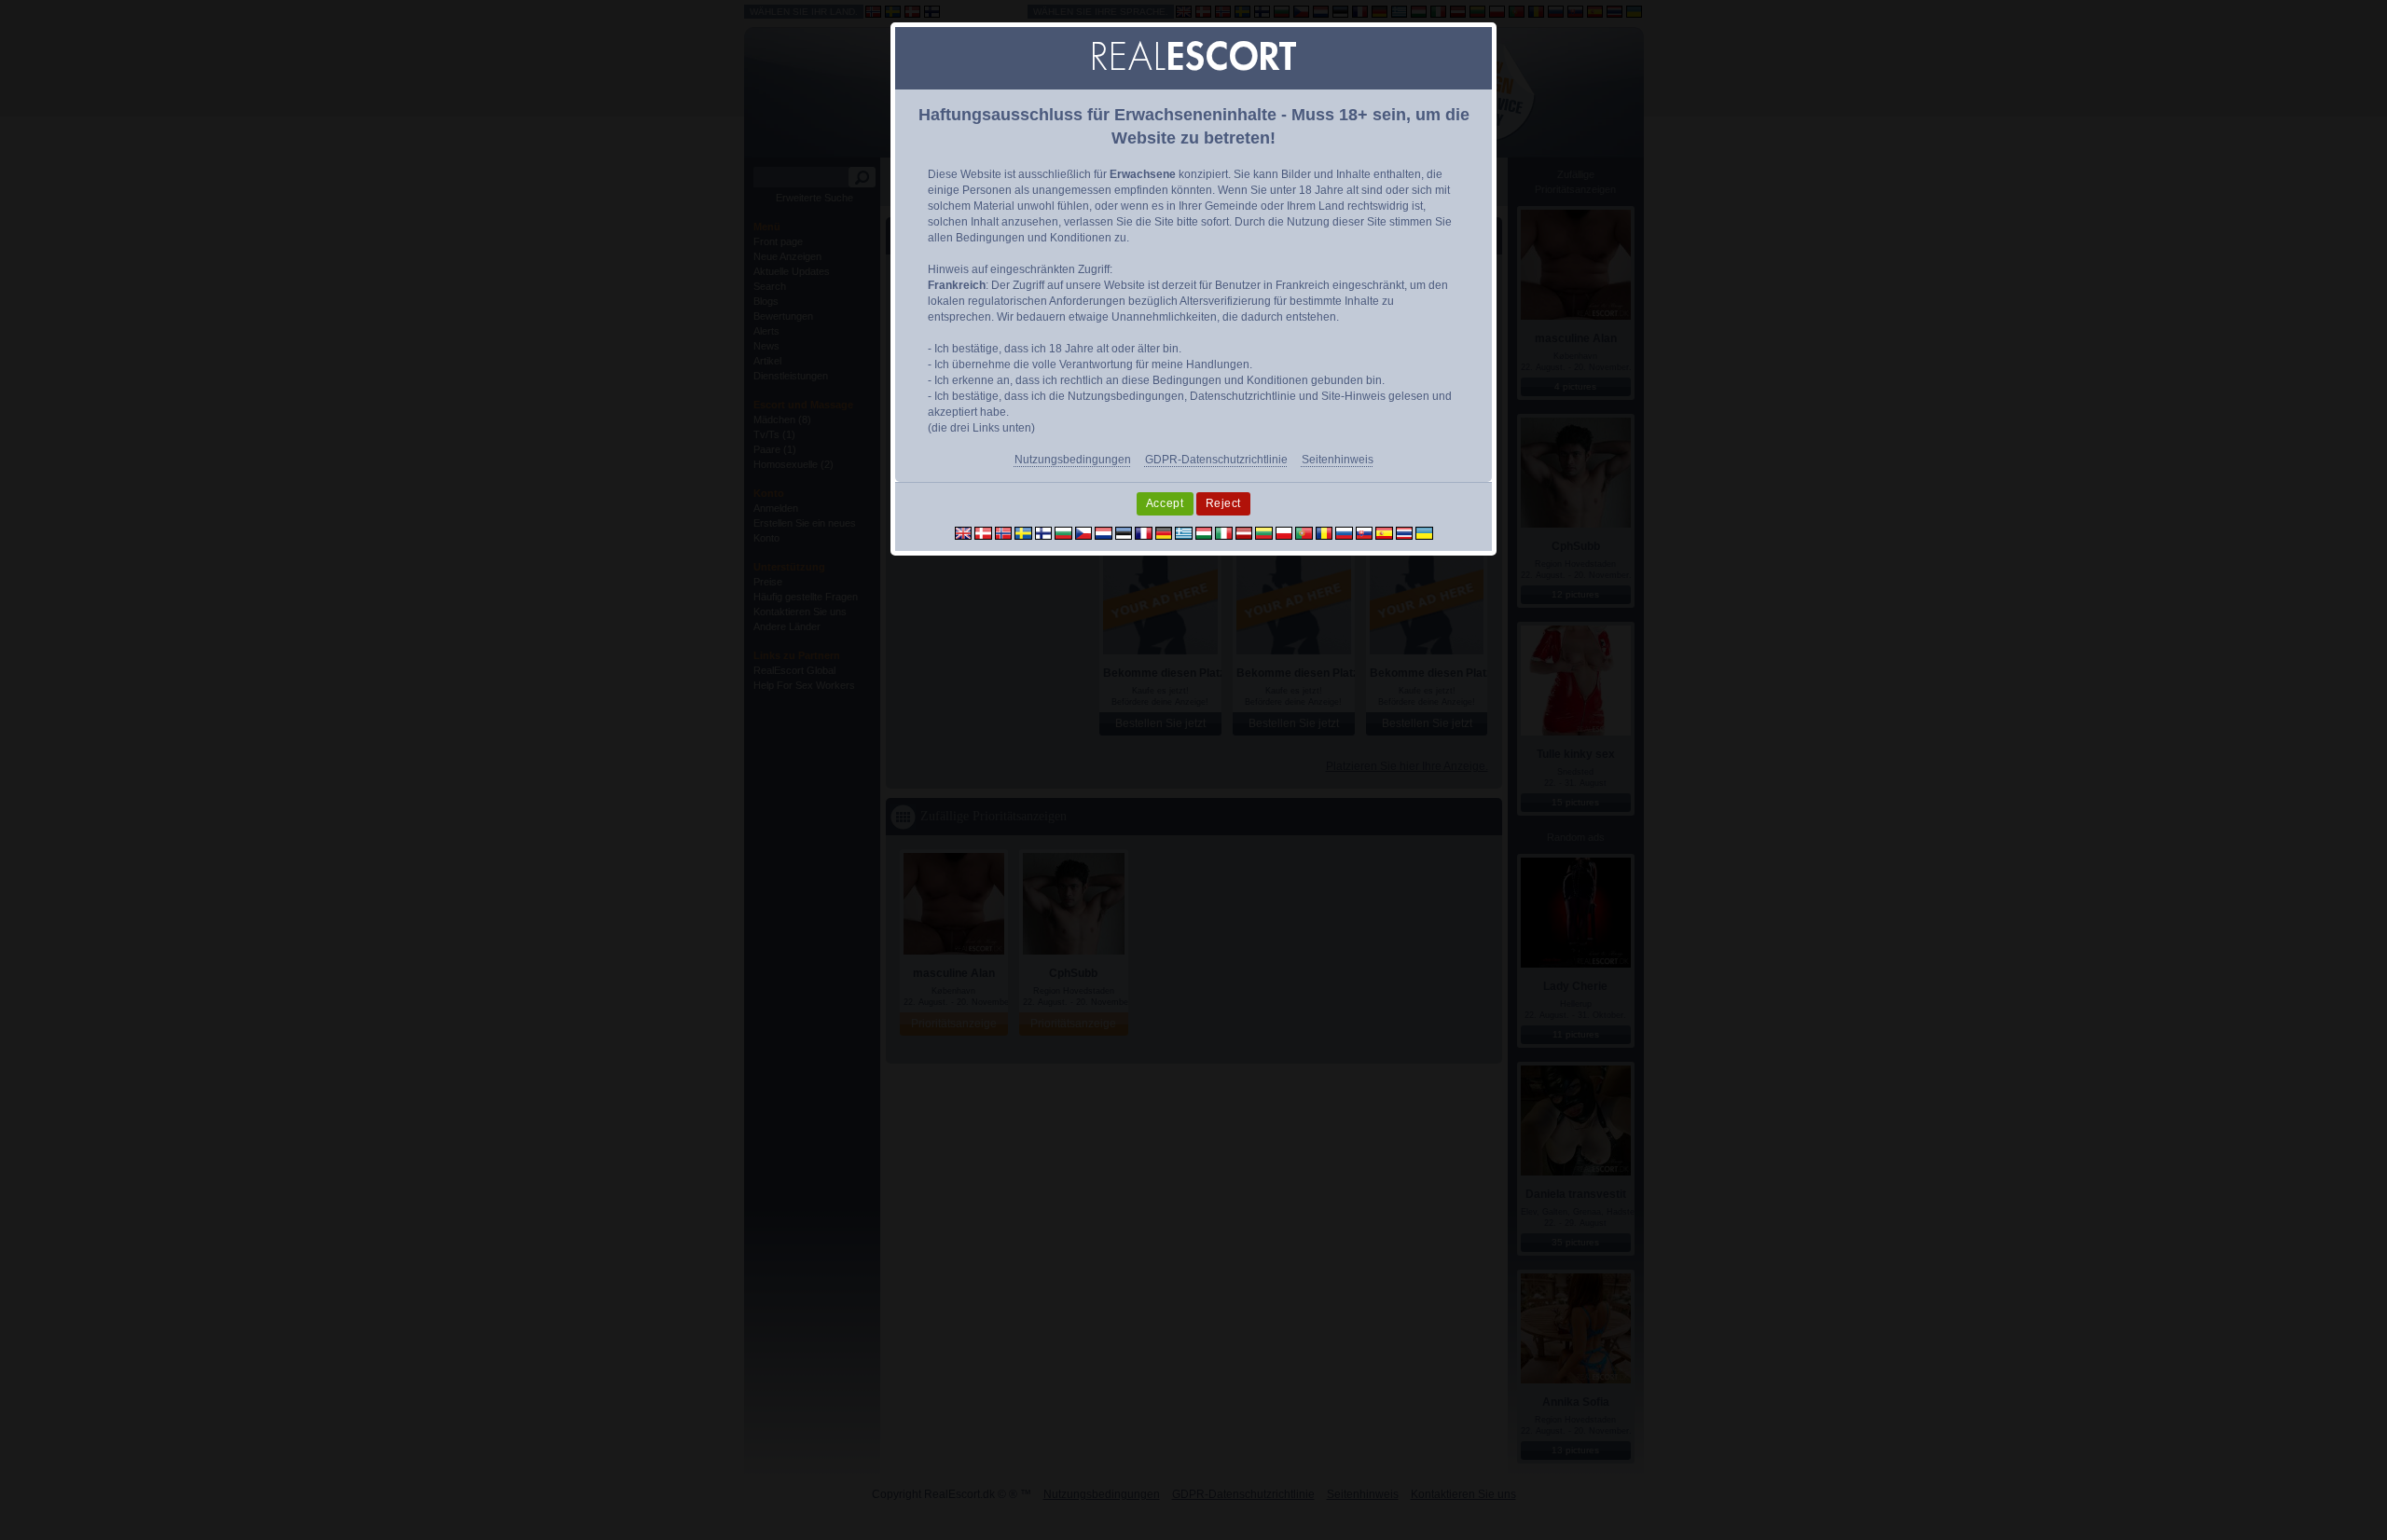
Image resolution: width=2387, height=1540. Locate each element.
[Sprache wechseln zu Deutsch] (1164, 532)
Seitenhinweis (1338, 460)
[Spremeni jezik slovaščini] (1365, 532)
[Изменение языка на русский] (1344, 532)
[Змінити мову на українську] (1424, 532)
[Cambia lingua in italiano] (1224, 532)
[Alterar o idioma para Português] (1304, 532)
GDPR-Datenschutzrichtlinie (1216, 460)
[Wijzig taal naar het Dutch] (1104, 532)
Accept (1165, 503)
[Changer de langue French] (1144, 532)
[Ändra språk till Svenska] (1023, 532)
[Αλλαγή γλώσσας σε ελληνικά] (1184, 532)
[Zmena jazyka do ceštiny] (1084, 532)
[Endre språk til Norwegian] (1004, 532)
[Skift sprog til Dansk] (983, 532)
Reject (1224, 503)
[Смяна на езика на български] (1063, 532)
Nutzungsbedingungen (1073, 460)
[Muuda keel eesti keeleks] (1124, 532)
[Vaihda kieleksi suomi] (1044, 532)
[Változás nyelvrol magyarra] (1204, 532)
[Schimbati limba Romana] (1325, 532)
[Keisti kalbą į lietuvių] (1264, 532)
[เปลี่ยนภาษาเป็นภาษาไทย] (1405, 532)
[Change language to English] (964, 532)
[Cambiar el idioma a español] (1384, 532)
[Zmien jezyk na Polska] (1284, 532)
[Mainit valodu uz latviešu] (1244, 532)
